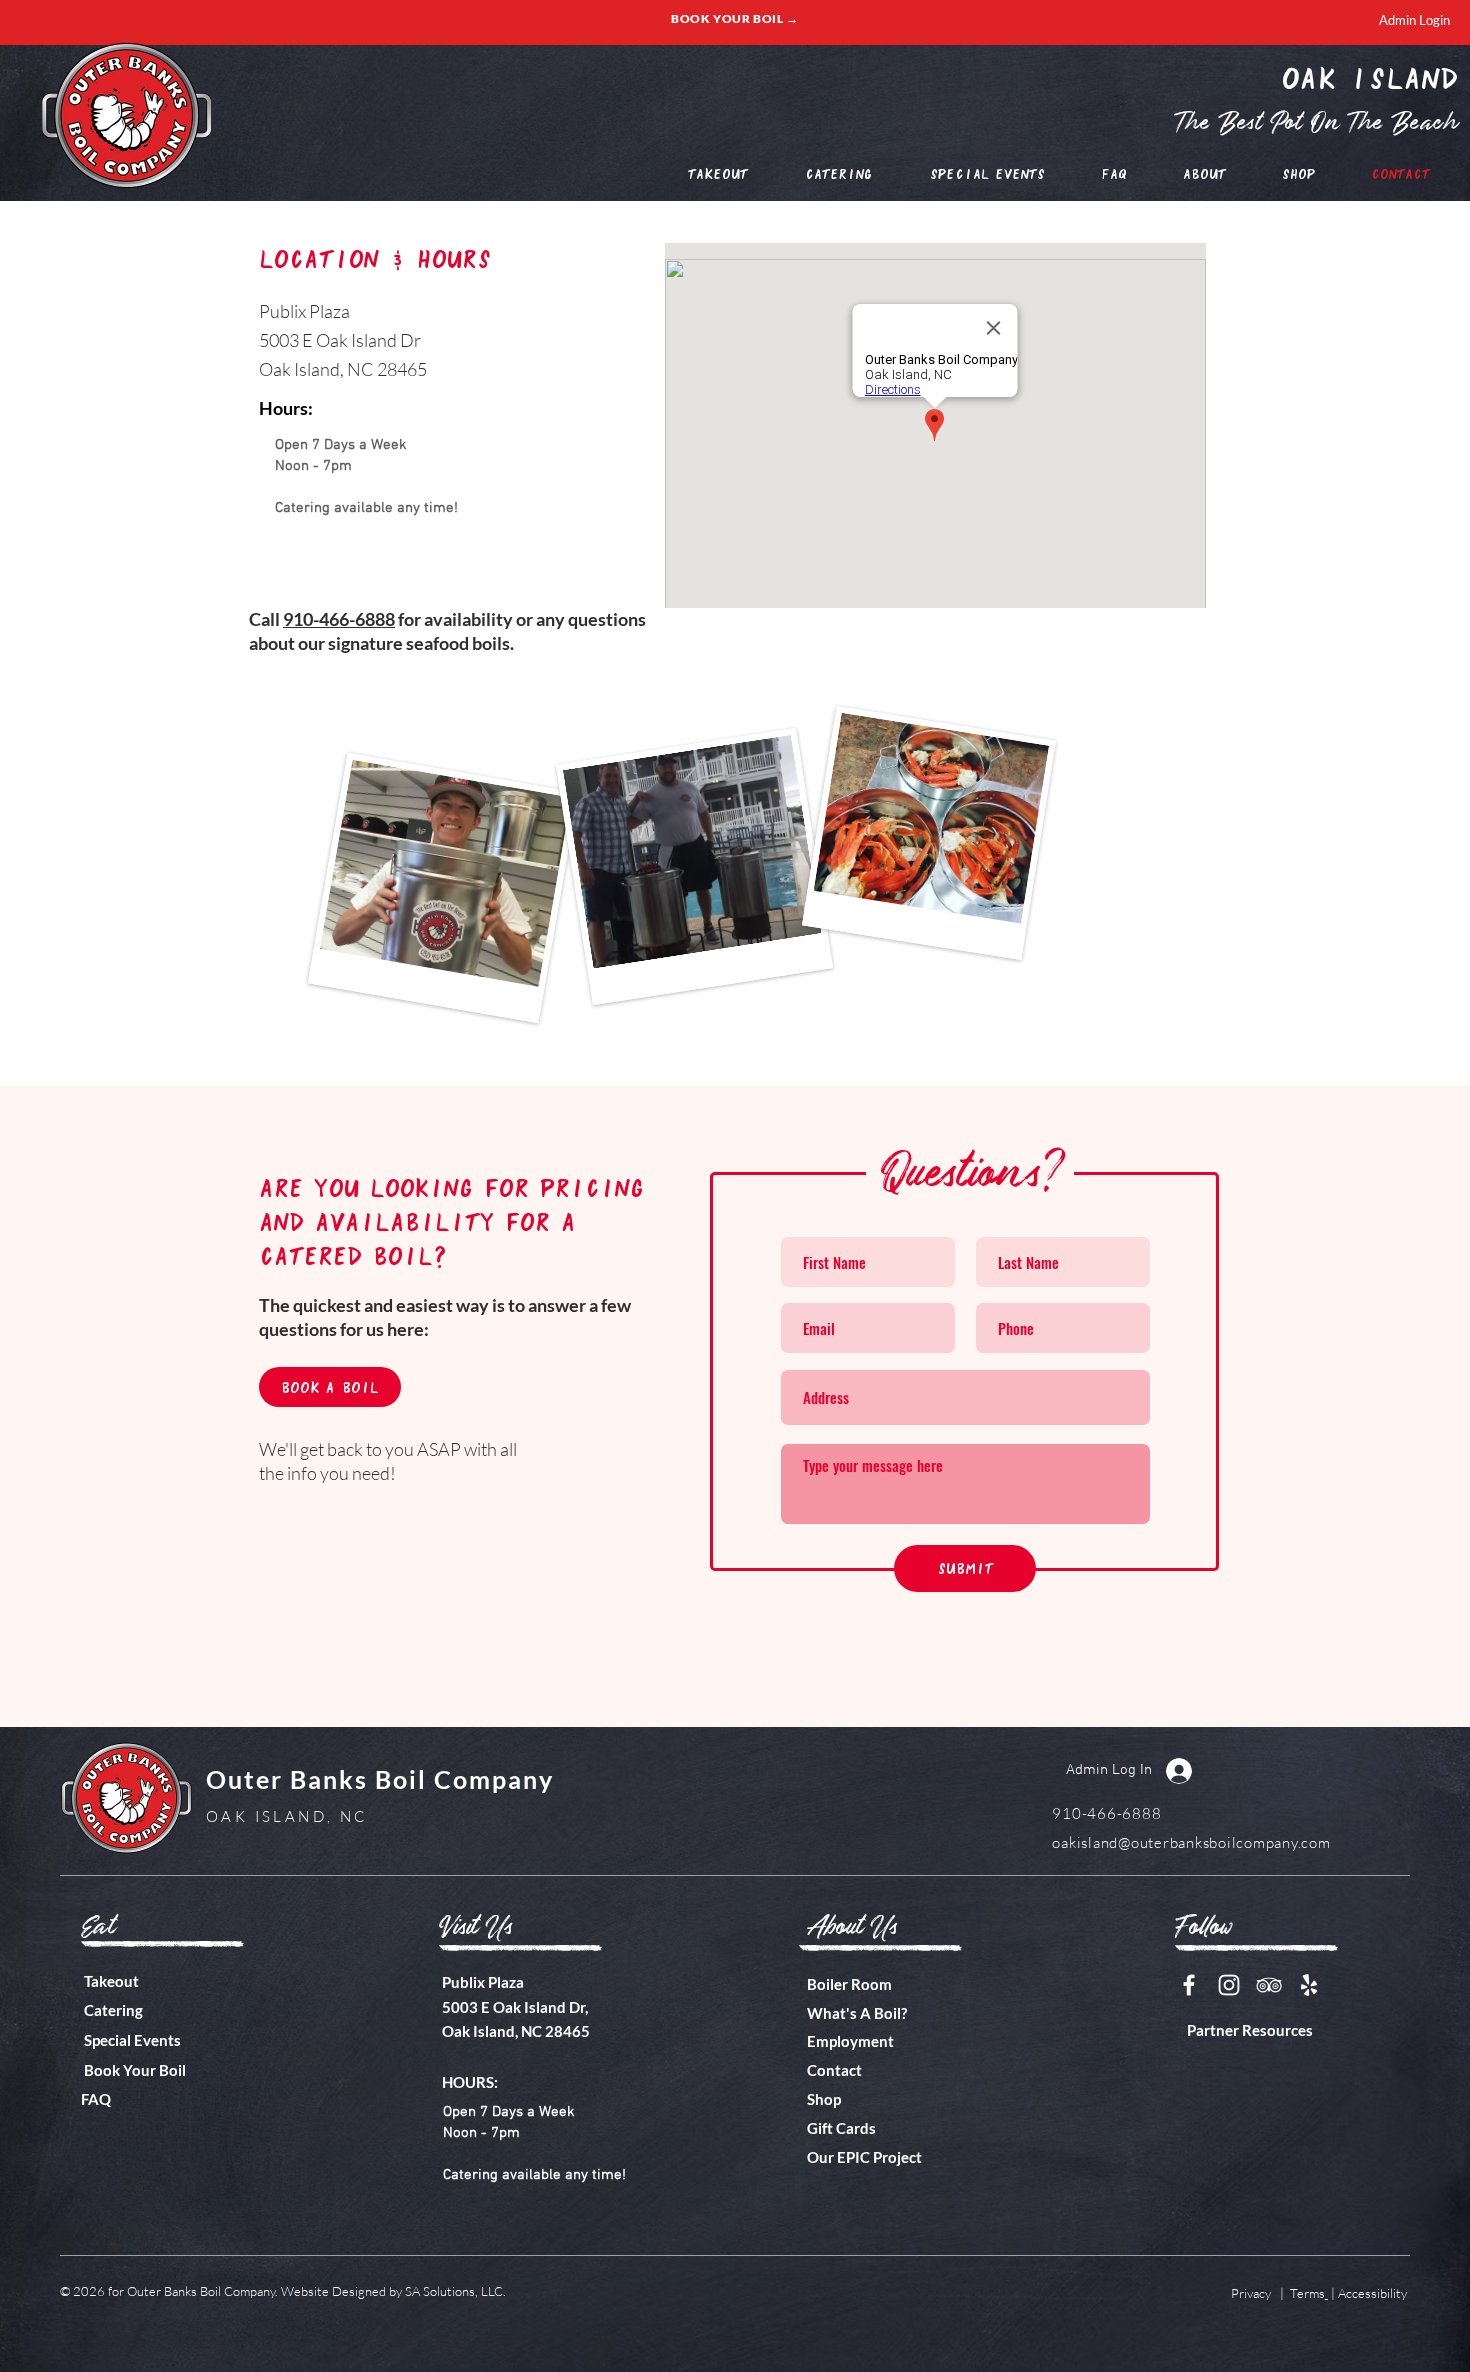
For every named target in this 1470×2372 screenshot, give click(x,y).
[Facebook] (1189, 1985)
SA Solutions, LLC (454, 2291)
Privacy (1252, 2293)
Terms (1307, 2293)
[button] (1204, 174)
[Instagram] (1229, 1985)
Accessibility (1372, 2293)
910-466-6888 (339, 619)
